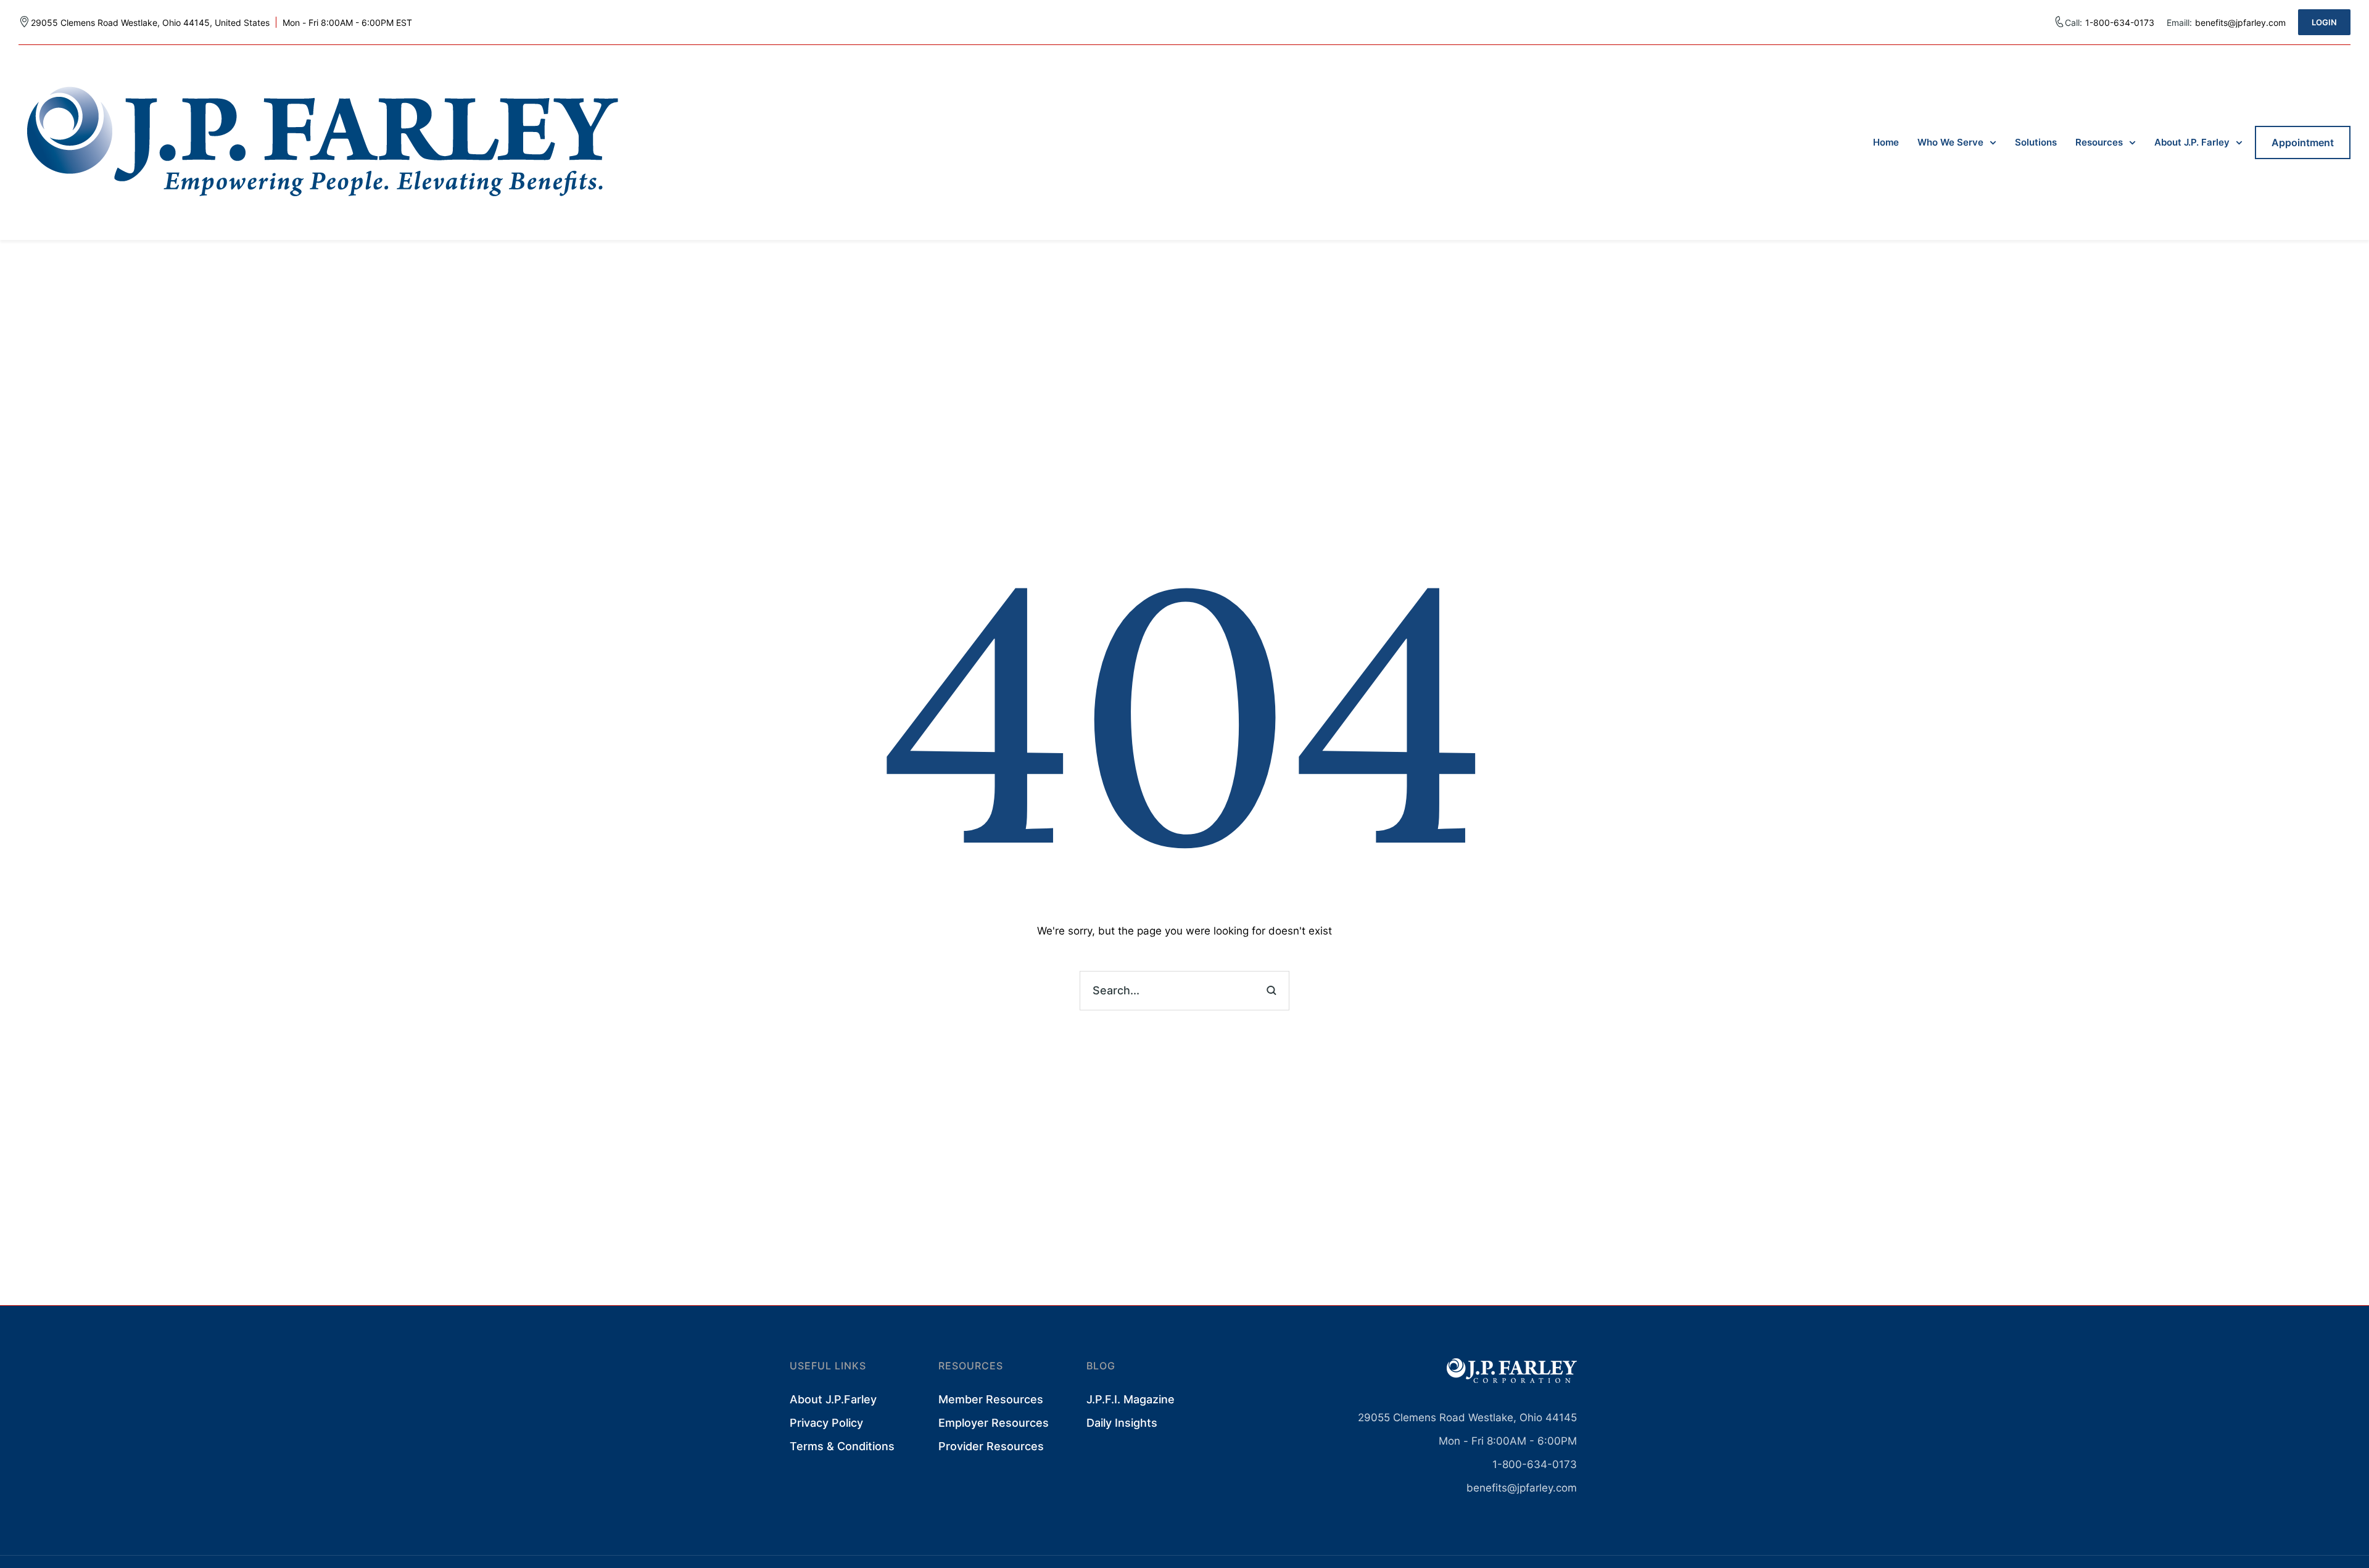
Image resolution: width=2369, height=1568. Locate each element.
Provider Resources (991, 1446)
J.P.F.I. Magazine (1131, 1399)
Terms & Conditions (842, 1446)
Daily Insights (1122, 1423)
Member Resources (991, 1399)
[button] (2324, 22)
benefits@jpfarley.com (1522, 1488)
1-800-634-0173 (2120, 23)
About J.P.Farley (833, 1399)
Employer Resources (994, 1423)
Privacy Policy (826, 1423)
